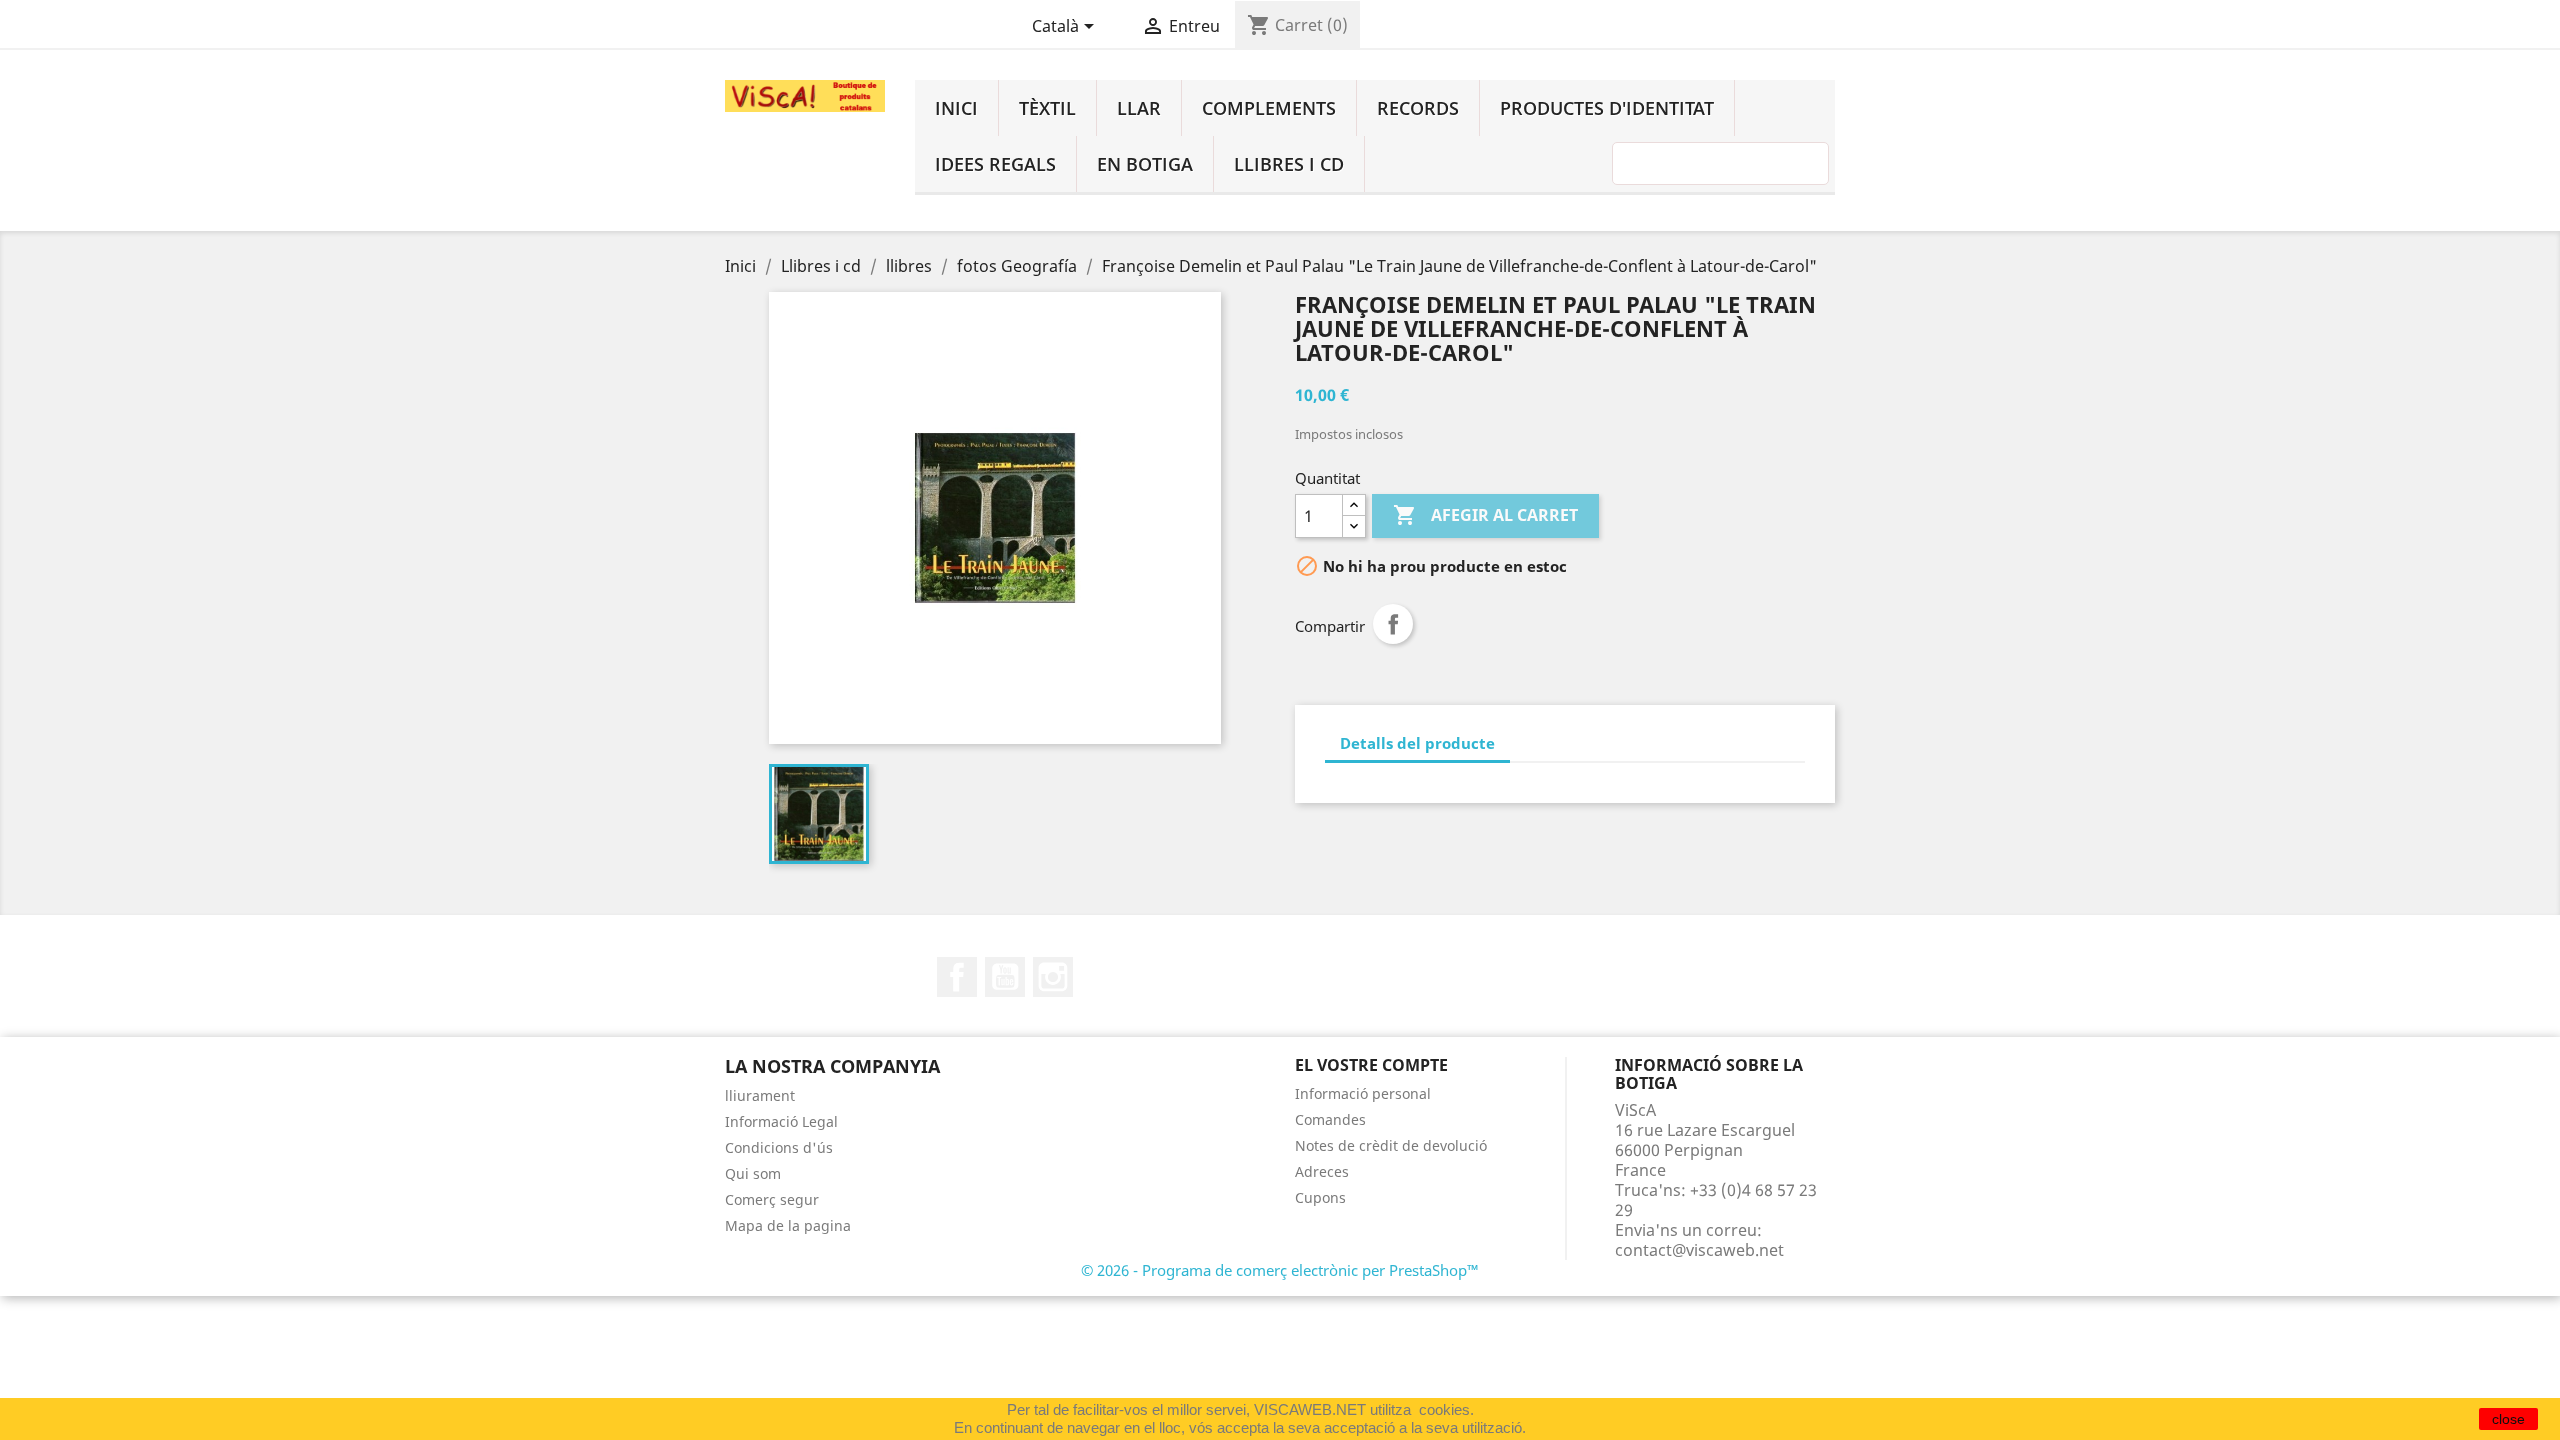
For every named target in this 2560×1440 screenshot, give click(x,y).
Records (1418, 108)
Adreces (1322, 1171)
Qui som (753, 1173)
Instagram (1053, 977)
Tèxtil (1047, 108)
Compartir (1393, 624)
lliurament (760, 1095)
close (2508, 1419)
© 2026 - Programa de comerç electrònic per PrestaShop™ (1280, 1270)
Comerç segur (772, 1199)
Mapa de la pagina (788, 1225)
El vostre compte (1371, 1065)
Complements (1269, 108)
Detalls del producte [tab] (1417, 743)
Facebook (957, 977)
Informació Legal (781, 1121)
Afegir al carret (1485, 515)
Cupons (1320, 1197)
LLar (1139, 108)
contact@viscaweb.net (1699, 1250)
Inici (956, 108)
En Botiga (1145, 164)
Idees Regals (995, 164)
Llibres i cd (1289, 164)
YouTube (1005, 977)
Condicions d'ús (779, 1147)
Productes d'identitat (1607, 108)
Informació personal (1363, 1093)
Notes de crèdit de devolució (1391, 1145)
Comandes (1330, 1119)
